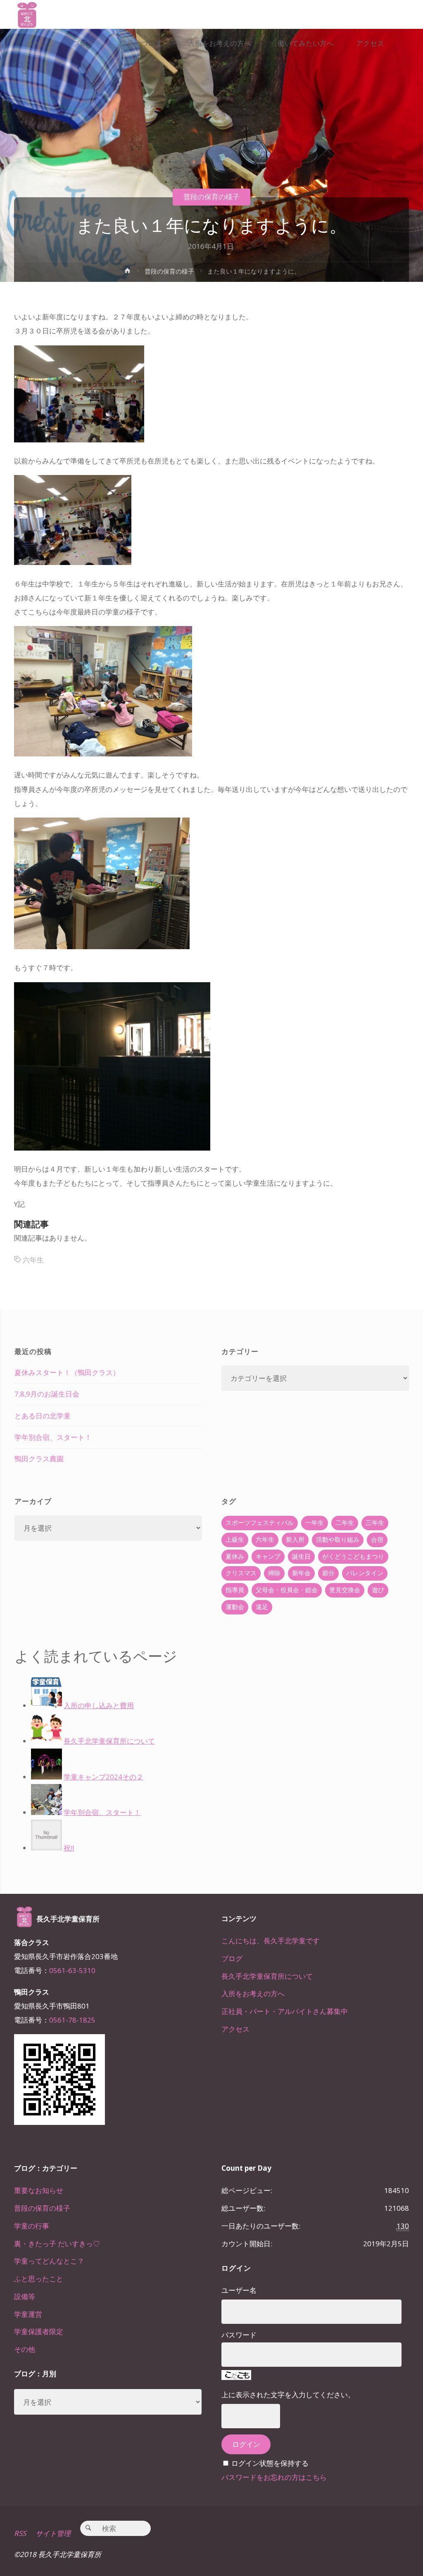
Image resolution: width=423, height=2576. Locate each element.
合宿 (377, 1540)
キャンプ (268, 1556)
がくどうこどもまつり (353, 1556)
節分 (328, 1573)
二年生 (345, 1523)
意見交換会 (345, 1590)
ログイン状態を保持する (270, 2463)
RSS (20, 2533)
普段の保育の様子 (211, 197)
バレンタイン (365, 1573)
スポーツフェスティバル (260, 1523)
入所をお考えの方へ (253, 1993)
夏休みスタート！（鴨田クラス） (67, 1372)
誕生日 (301, 1556)
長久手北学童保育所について (267, 1976)
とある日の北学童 (43, 1416)
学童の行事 (32, 2226)
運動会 (235, 1607)
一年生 (315, 1523)
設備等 (25, 2296)
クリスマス (241, 1573)
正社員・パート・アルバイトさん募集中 (285, 2011)
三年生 (375, 1523)
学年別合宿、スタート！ (53, 1437)
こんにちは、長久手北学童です (271, 1941)
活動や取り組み (338, 1540)
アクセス (235, 2029)
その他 (25, 2349)
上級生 (235, 1540)
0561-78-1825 (72, 2020)
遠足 (262, 1607)
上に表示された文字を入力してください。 (288, 2395)
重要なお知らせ (39, 2190)
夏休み (235, 1556)
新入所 (295, 1540)
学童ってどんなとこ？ (49, 2261)
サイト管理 (53, 2533)
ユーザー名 (239, 2290)
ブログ (232, 1958)
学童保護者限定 (39, 2331)
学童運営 (28, 2314)
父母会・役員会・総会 (287, 1590)
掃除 (274, 1573)
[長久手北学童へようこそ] (27, 14)
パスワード (239, 2335)
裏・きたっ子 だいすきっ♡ (57, 2244)
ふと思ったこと (39, 2279)
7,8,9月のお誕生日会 (47, 1394)
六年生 (33, 1260)
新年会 (301, 1573)
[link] (24, 73)
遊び (378, 1590)
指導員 (235, 1590)
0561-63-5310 (72, 1970)
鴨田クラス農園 (39, 1459)
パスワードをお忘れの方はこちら (274, 2477)
